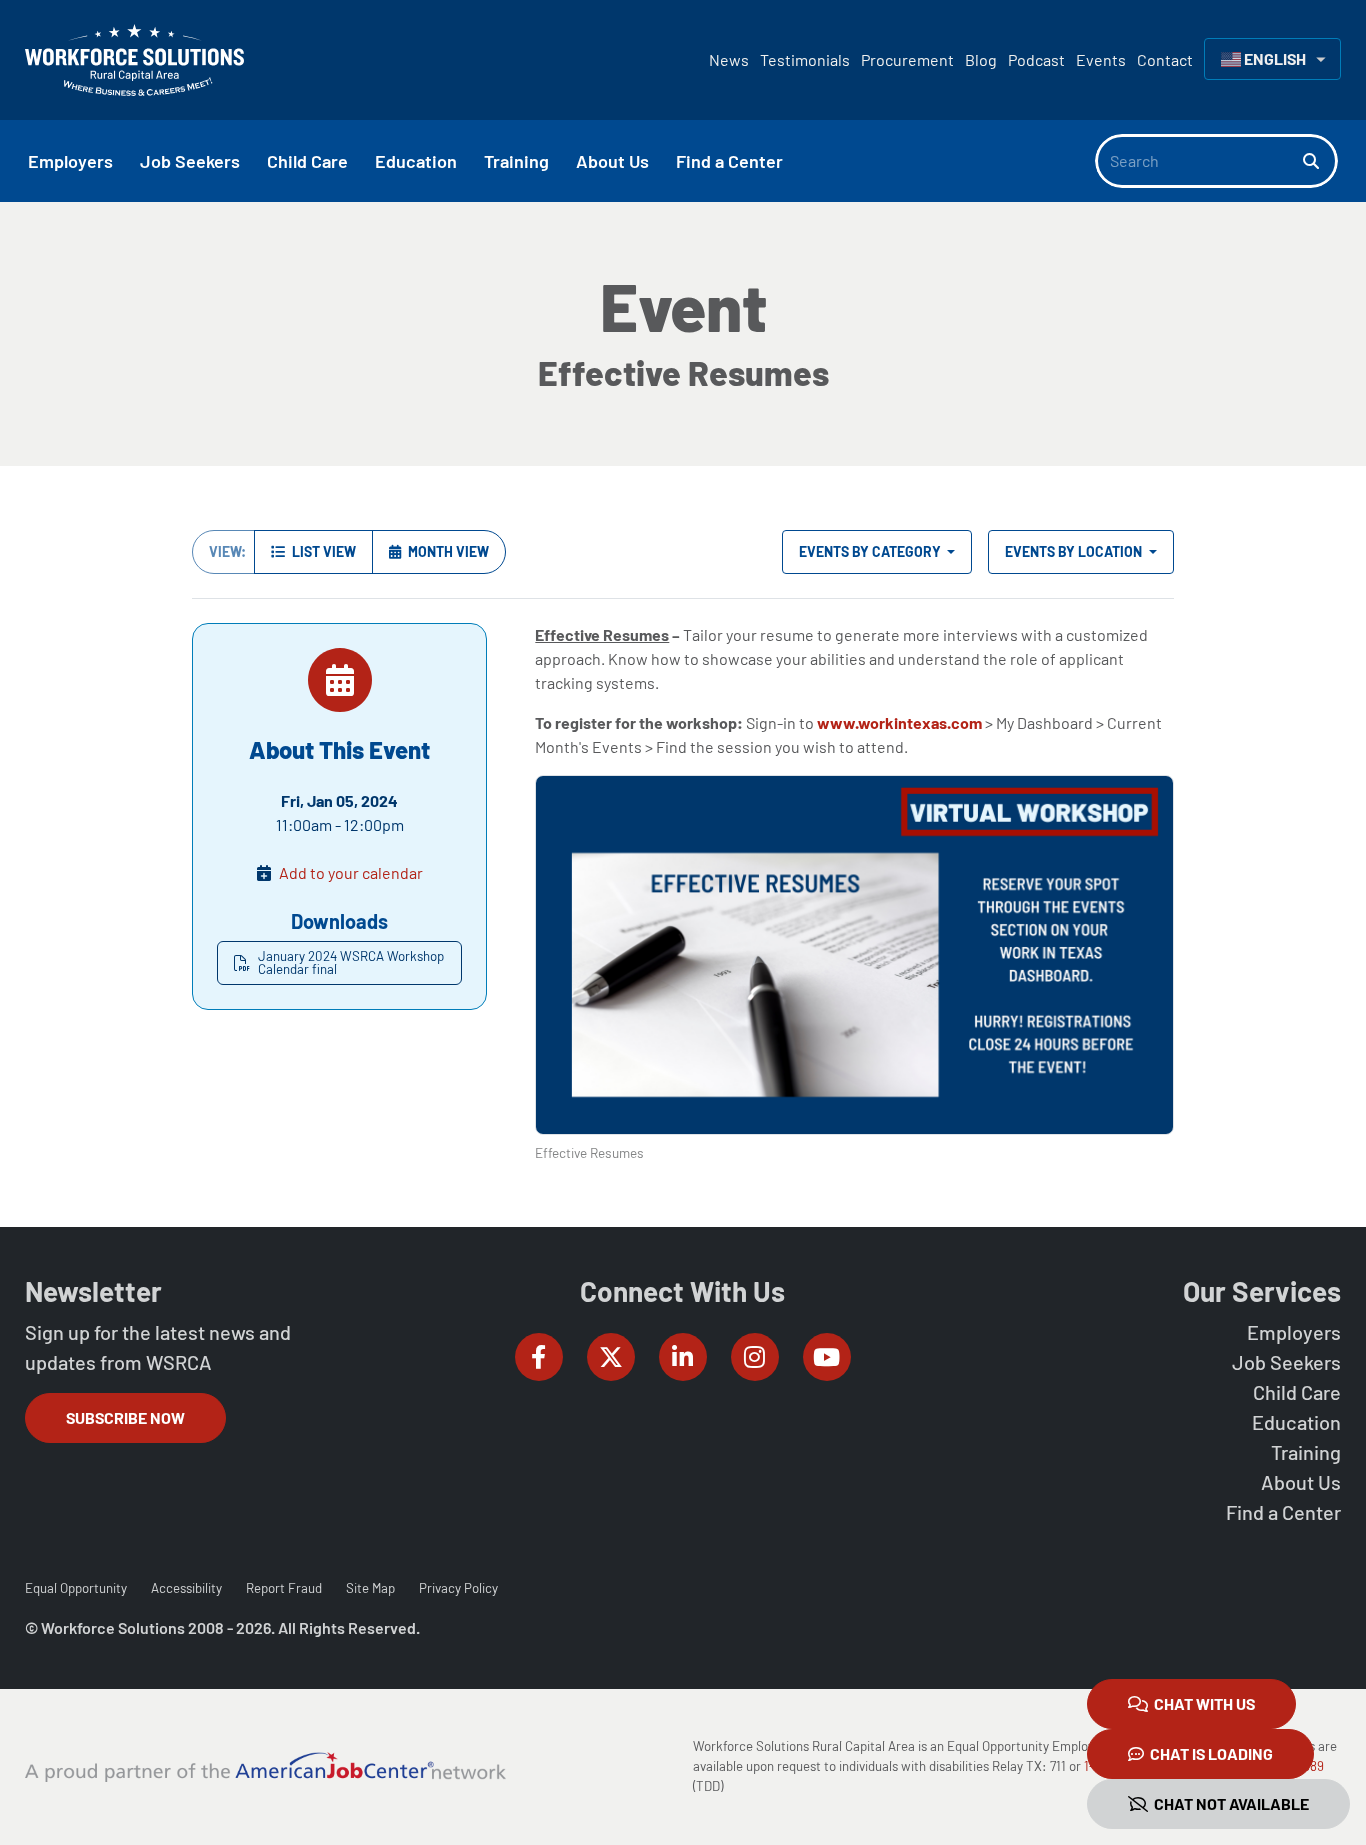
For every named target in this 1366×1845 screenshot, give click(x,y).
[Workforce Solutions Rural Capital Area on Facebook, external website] (539, 1357)
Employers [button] (70, 161)
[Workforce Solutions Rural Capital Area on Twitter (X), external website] (611, 1357)
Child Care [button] (307, 161)
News (729, 59)
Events (1101, 59)
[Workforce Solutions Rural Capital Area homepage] (134, 60)
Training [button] (516, 161)
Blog (981, 59)
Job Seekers (1286, 1362)
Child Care (1297, 1392)
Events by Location (1075, 551)
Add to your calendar (351, 872)
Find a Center (1283, 1512)
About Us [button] (612, 161)
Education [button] (416, 161)
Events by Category (871, 551)
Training (1306, 1452)
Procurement (907, 59)
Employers (1294, 1332)
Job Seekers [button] (190, 161)
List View (322, 551)
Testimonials (805, 59)
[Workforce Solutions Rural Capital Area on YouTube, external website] (827, 1357)
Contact (1165, 59)
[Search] (1320, 161)
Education (1296, 1422)
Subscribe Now (125, 1417)
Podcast (1036, 59)
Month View (447, 551)
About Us (1301, 1482)
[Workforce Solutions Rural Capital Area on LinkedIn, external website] (683, 1357)
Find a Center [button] (729, 161)
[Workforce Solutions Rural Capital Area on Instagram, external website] (755, 1357)
